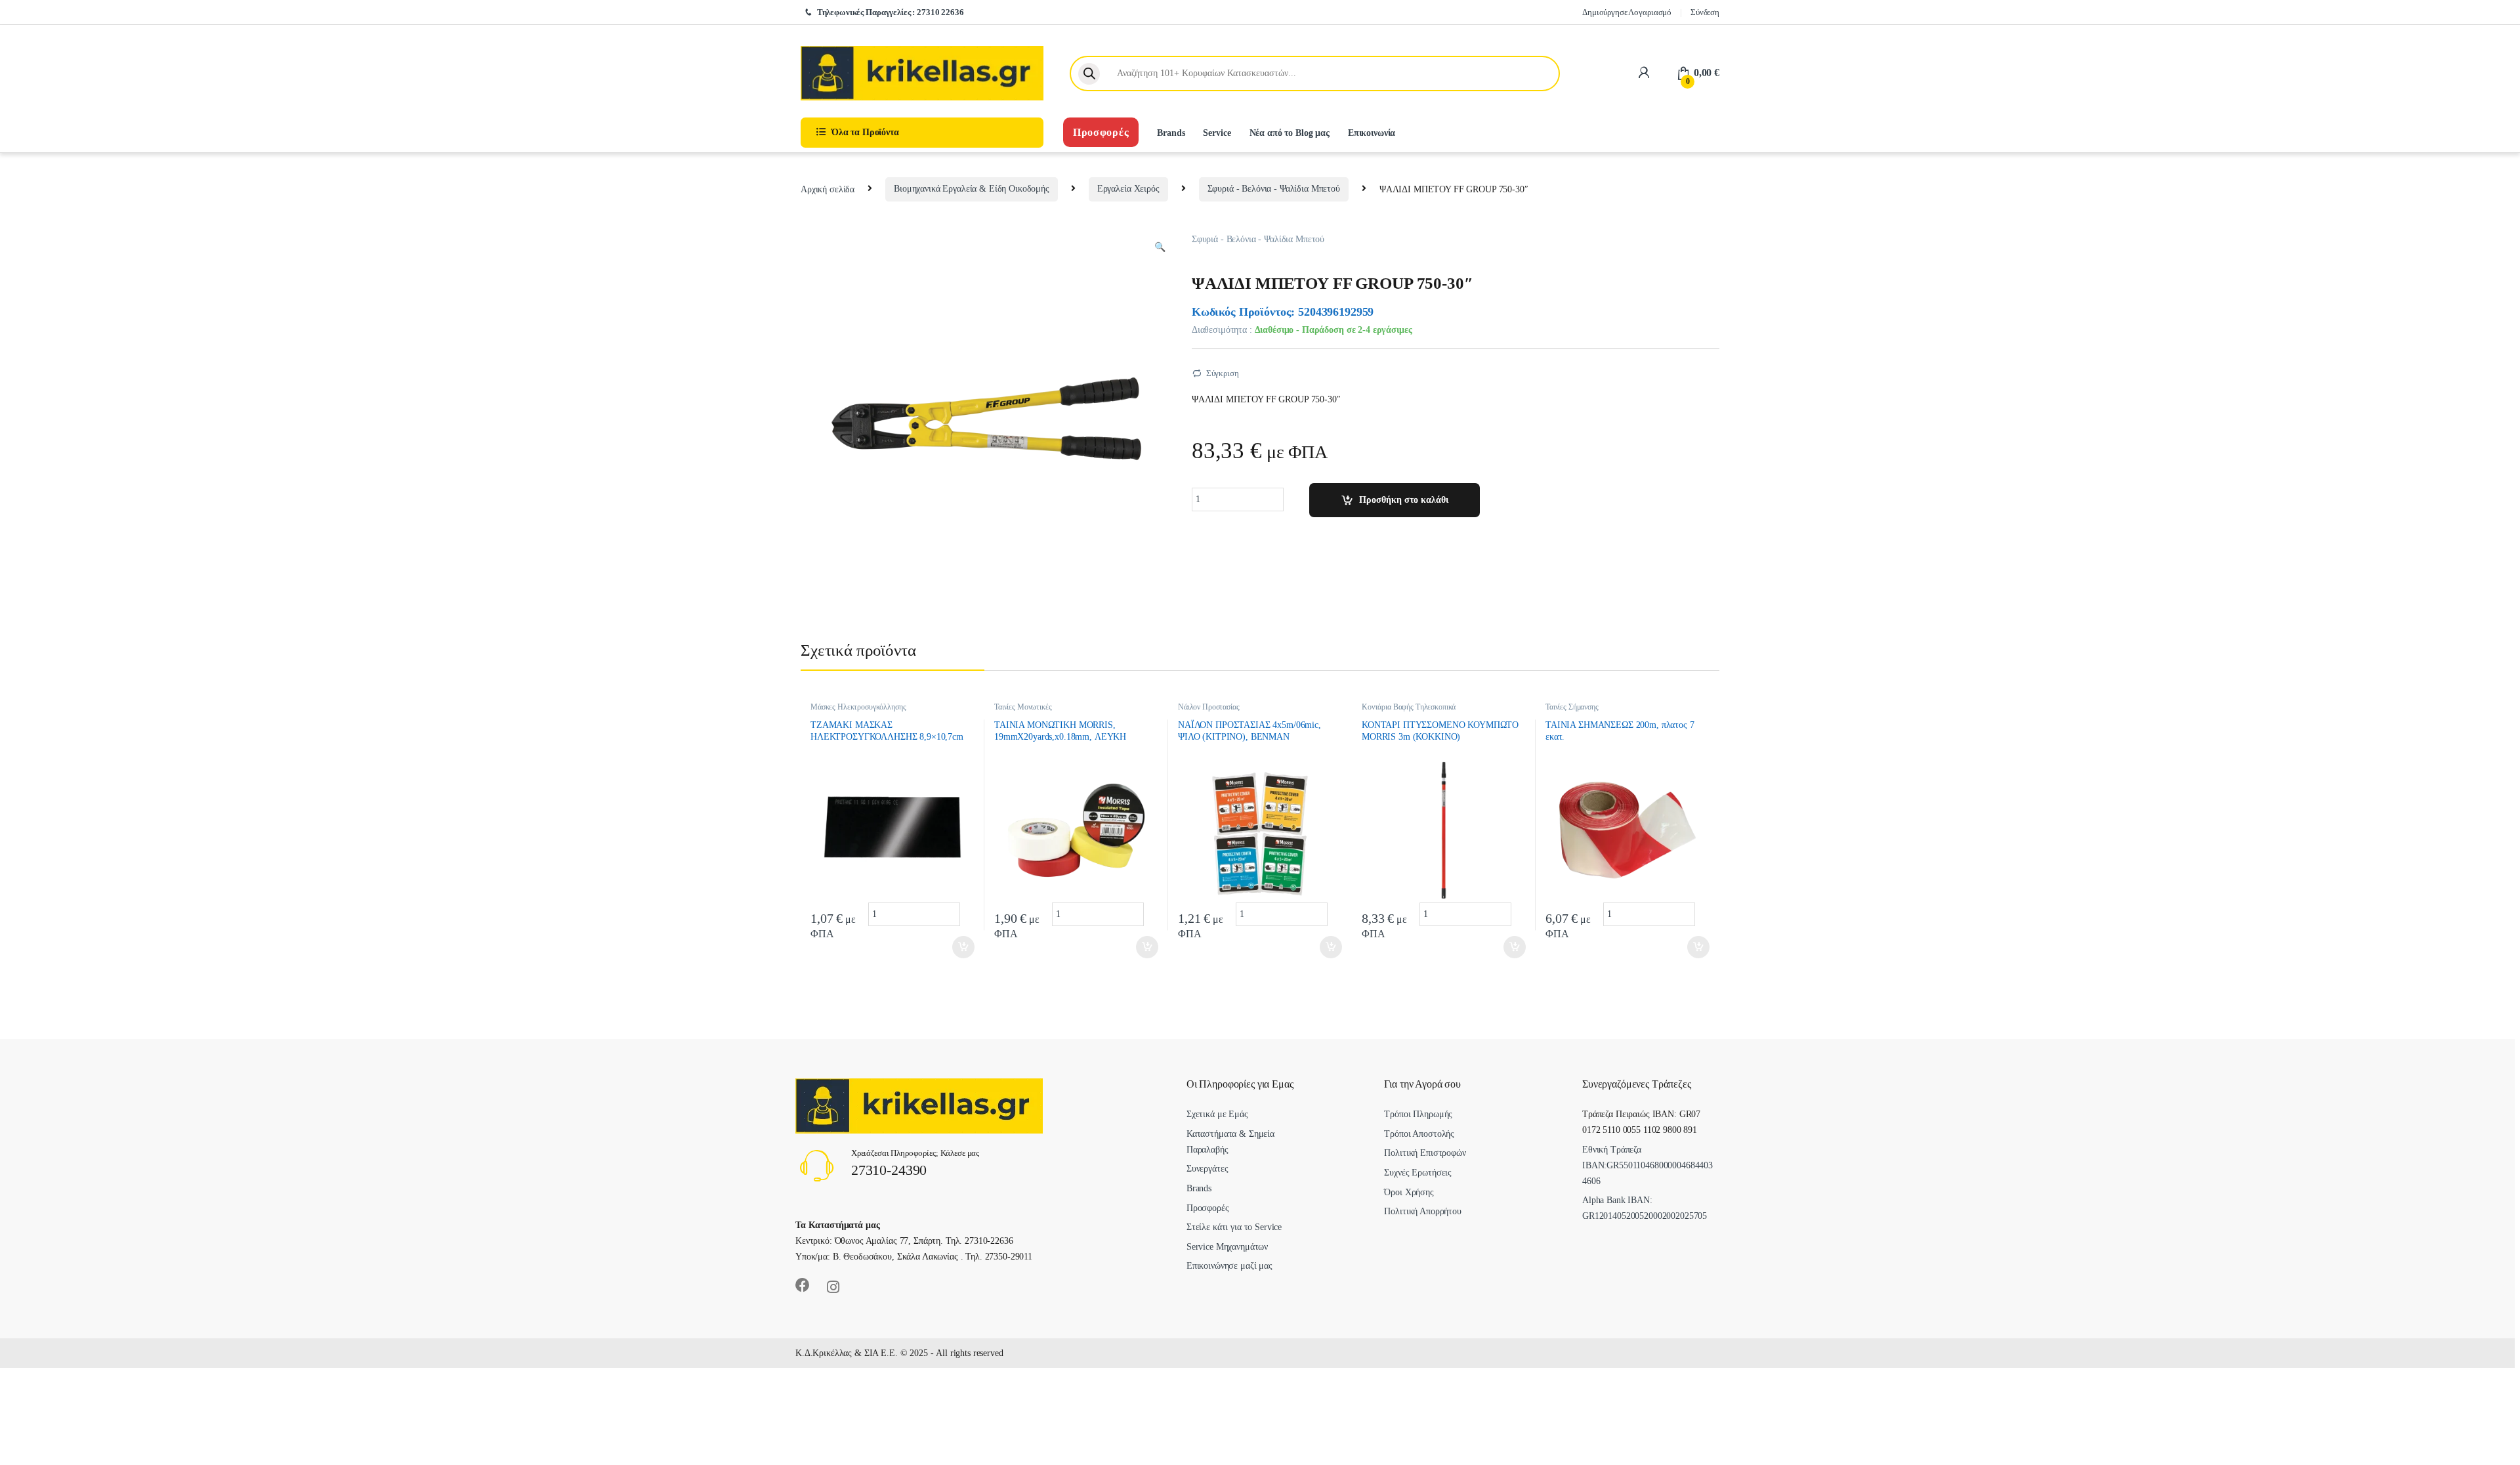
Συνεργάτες (1207, 1169)
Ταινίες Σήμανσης (1572, 707)
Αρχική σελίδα (828, 189)
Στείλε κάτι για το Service (1234, 1227)
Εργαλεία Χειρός (1128, 189)
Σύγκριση (1223, 373)
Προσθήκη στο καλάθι (1404, 500)
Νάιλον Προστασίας (1209, 707)
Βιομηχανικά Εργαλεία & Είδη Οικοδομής (972, 189)
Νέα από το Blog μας (1290, 133)
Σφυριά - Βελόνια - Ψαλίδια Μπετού (1274, 189)
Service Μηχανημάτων (1227, 1247)
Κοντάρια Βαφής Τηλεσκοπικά (1409, 707)
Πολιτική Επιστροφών (1425, 1153)
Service (1217, 133)
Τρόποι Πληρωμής (1418, 1114)
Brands (1171, 133)
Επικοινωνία (1372, 133)
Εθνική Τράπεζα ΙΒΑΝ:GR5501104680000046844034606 (1648, 1165)
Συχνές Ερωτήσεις (1418, 1173)
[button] (1160, 247)
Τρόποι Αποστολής (1419, 1134)
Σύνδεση (1705, 12)
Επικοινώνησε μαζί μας (1229, 1266)
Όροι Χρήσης (1409, 1192)
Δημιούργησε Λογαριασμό (1627, 12)
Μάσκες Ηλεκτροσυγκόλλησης (858, 707)
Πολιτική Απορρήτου (1422, 1211)
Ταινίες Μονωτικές (1023, 707)
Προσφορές (1101, 132)
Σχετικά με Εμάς (1217, 1114)
